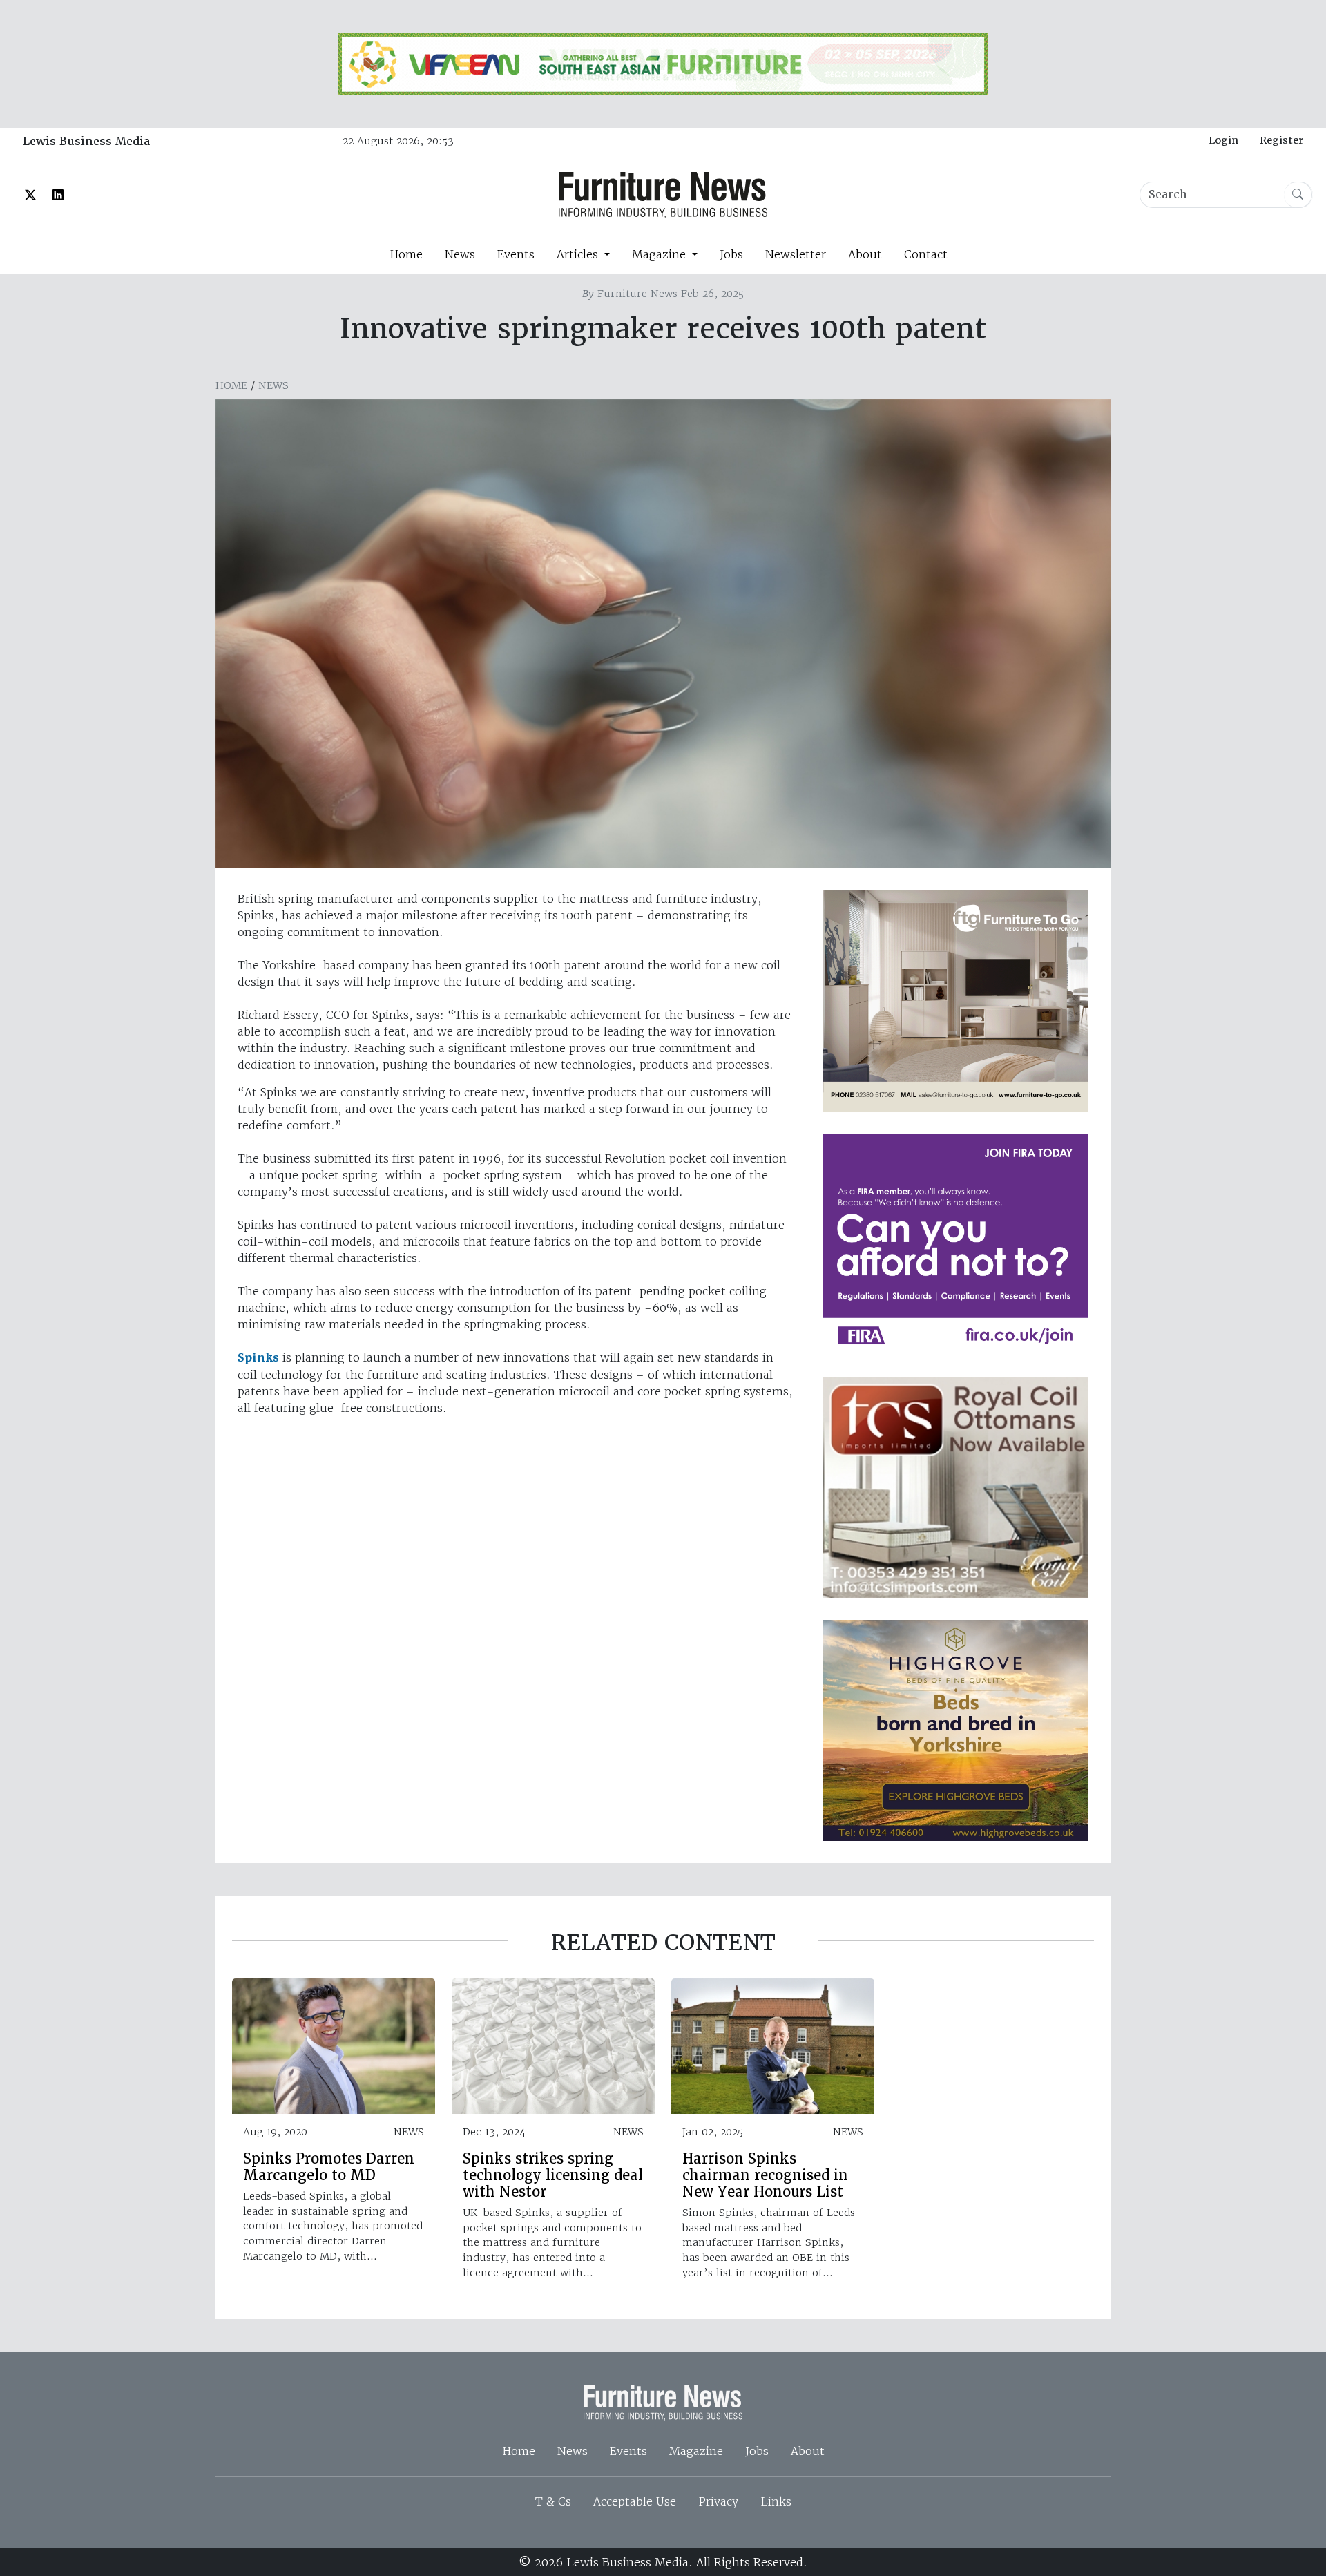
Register (1281, 140)
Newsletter (796, 254)
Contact (926, 254)
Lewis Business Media (86, 141)
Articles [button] (579, 254)
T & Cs (553, 2501)
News (460, 254)
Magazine (696, 2451)
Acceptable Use (635, 2501)
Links (776, 2501)
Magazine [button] (661, 254)
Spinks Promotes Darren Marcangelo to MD (329, 2167)
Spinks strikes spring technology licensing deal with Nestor (553, 2175)
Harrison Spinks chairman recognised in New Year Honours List (765, 2175)
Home (406, 254)
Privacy (718, 2501)
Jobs (731, 254)
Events (516, 254)
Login (1223, 140)
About (865, 254)
